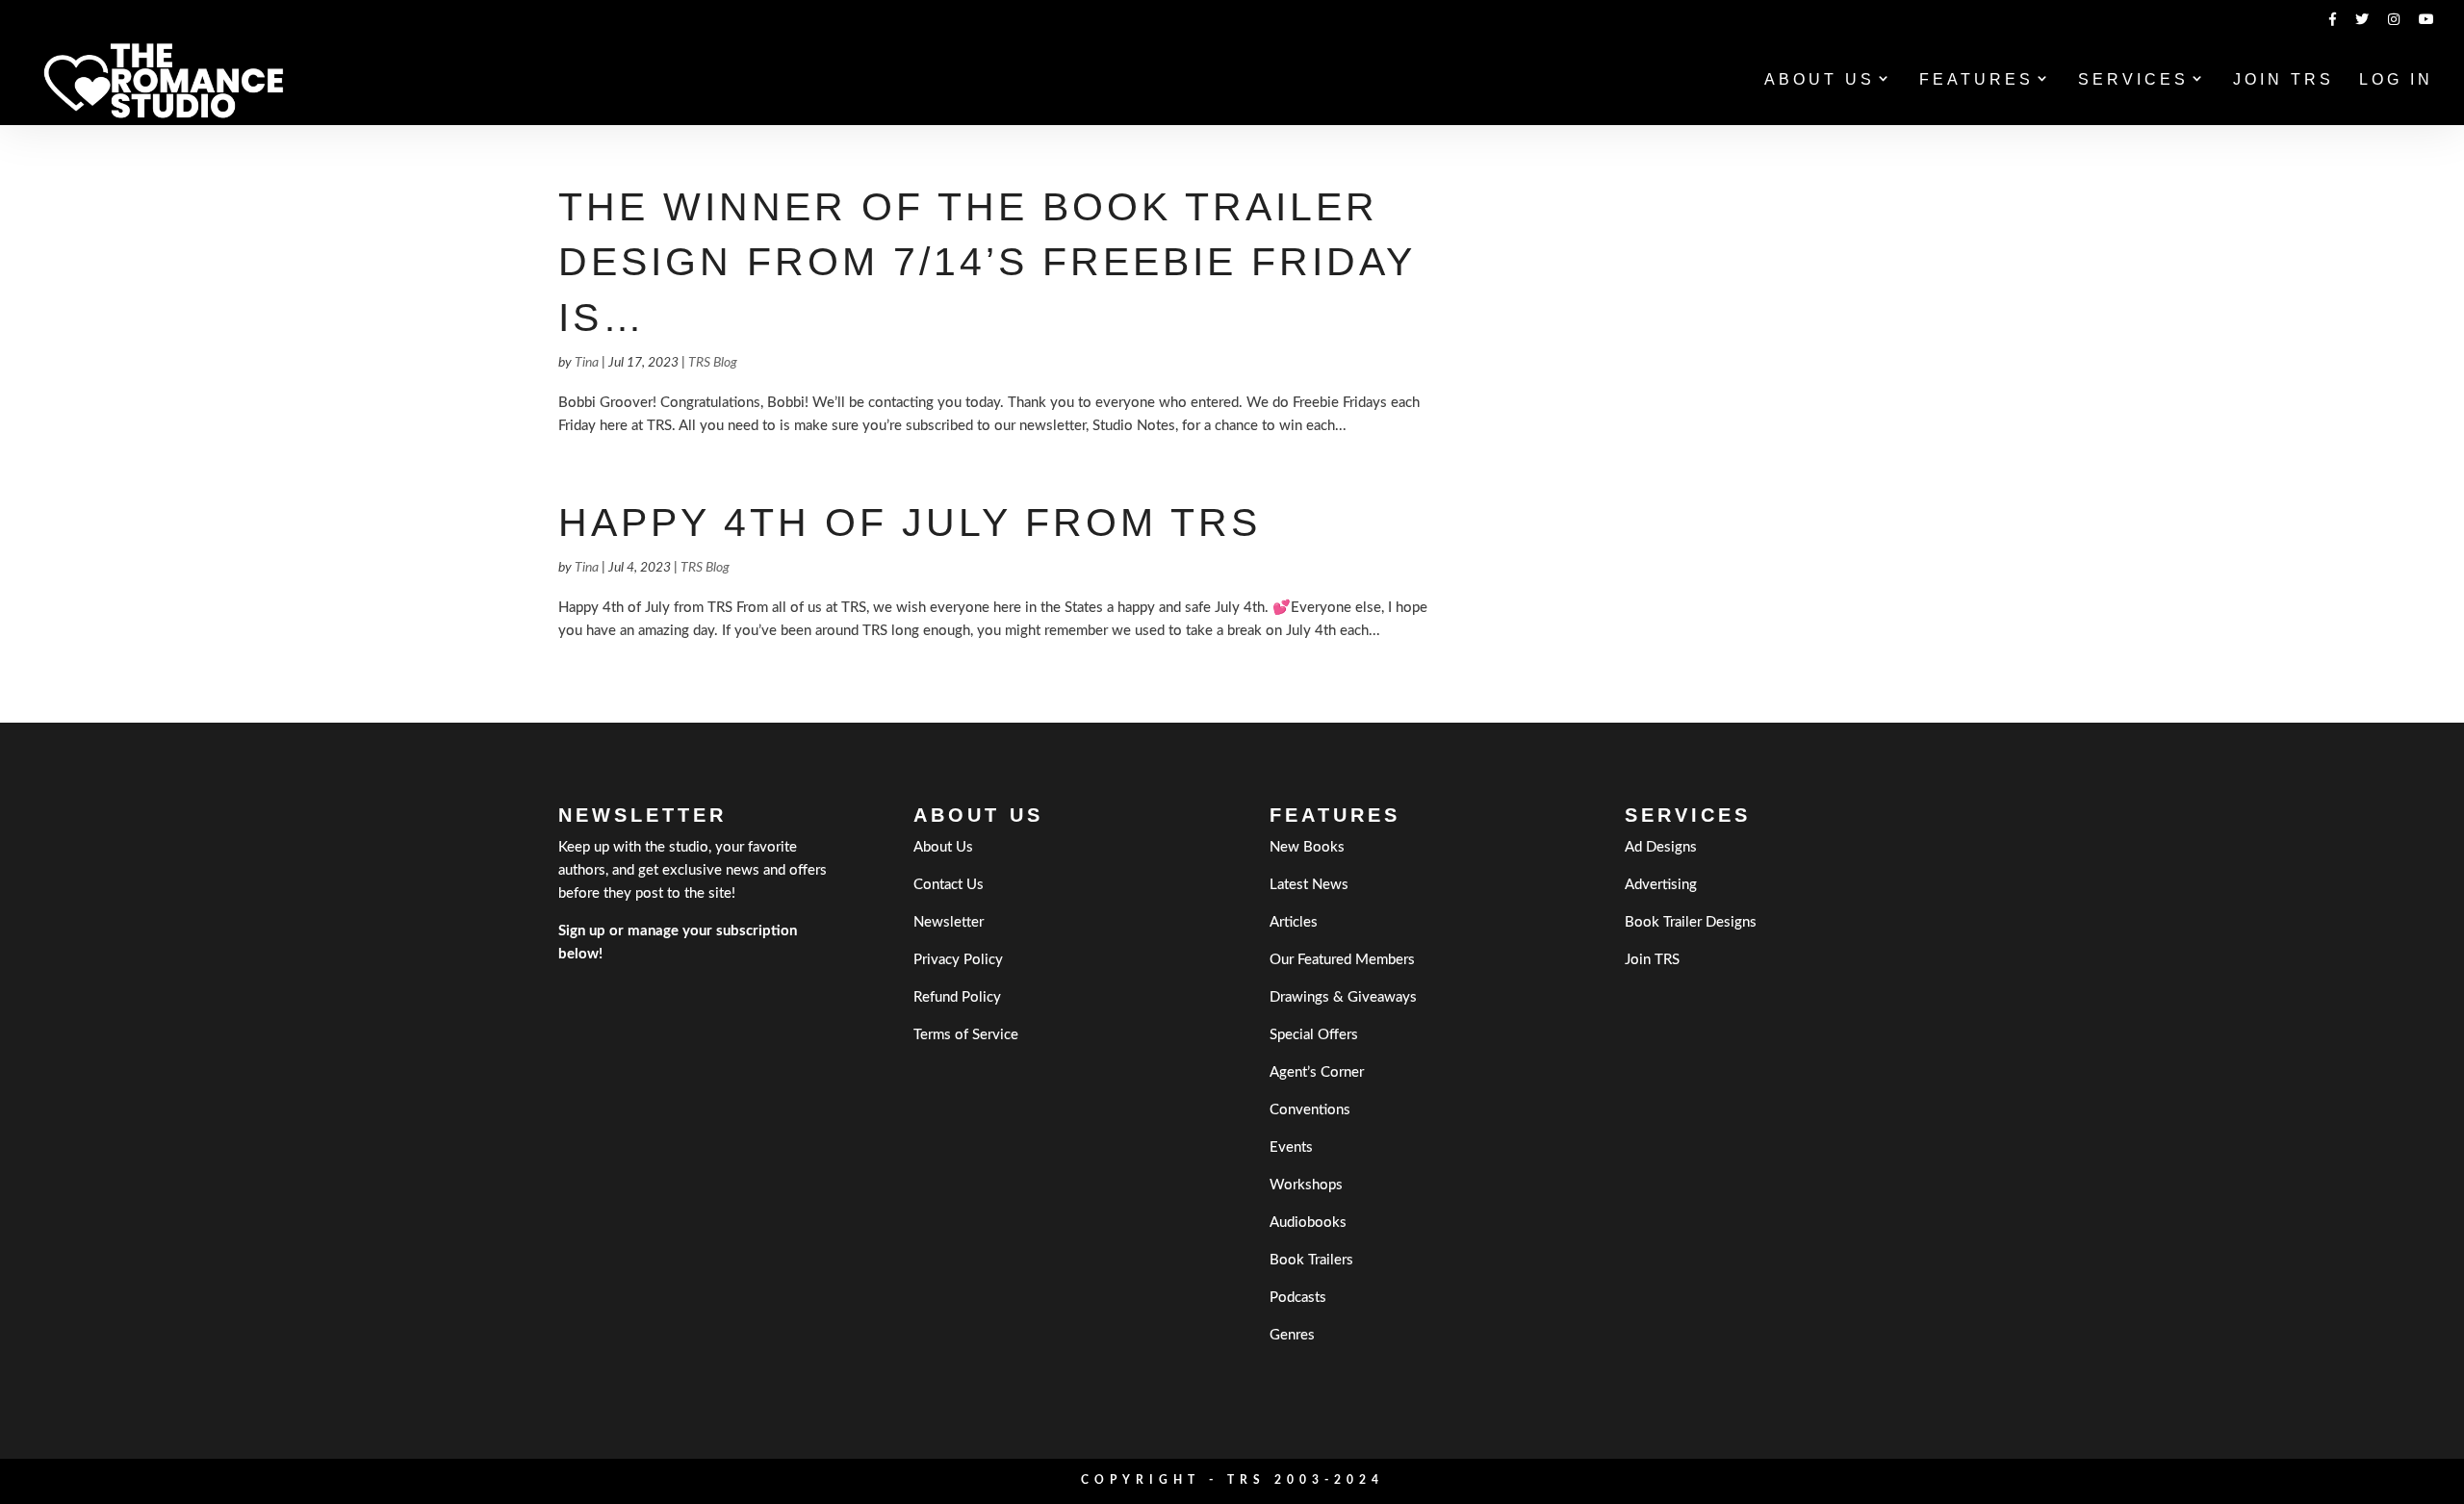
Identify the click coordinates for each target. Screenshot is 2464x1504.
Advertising (1661, 885)
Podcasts (1298, 1298)
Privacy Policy (958, 960)
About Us (1820, 80)
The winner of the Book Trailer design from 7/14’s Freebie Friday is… (987, 262)
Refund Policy (957, 997)
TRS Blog (713, 363)
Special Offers (1314, 1035)
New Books (1307, 847)
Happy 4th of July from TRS (910, 523)
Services (2133, 80)
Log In (2396, 80)
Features (1976, 80)
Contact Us (949, 885)
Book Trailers (1311, 1260)
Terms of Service (966, 1035)
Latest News (1309, 885)
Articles (1294, 922)
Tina (587, 363)
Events (1291, 1147)
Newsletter (949, 922)
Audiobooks (1308, 1223)
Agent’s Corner (1317, 1072)
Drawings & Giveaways (1343, 997)
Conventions (1310, 1110)
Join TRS (2284, 80)
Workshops (1306, 1185)
